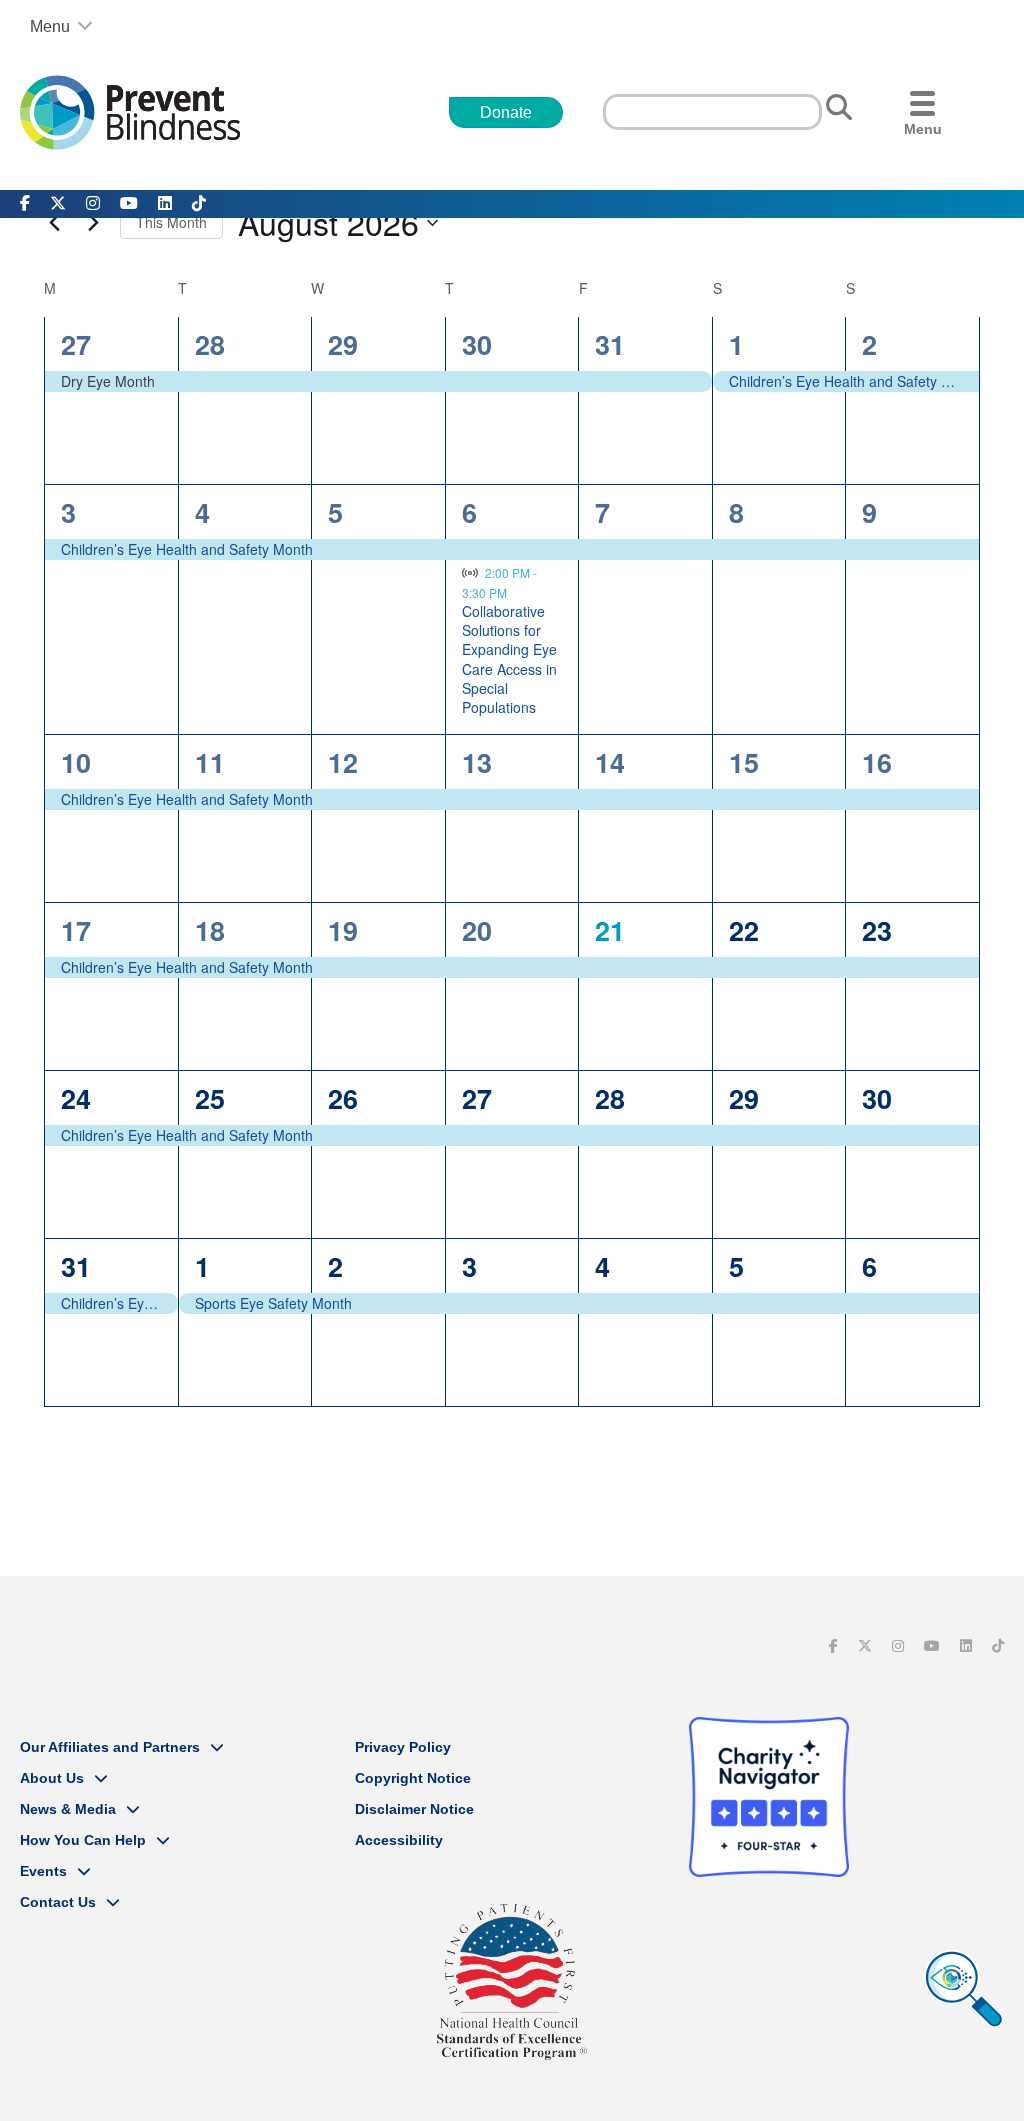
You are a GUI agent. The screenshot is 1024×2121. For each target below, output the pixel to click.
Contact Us (58, 1902)
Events (43, 1871)
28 (210, 344)
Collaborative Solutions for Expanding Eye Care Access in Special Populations (509, 659)
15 (744, 762)
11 (210, 762)
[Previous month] (54, 223)
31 (610, 344)
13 (477, 762)
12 (343, 762)
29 (343, 344)
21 (610, 930)
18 (210, 930)
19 (343, 930)
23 (877, 930)
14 (610, 762)
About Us (52, 1778)
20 (477, 930)
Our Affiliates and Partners (110, 1747)
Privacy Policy (403, 1747)
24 (76, 1098)
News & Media (68, 1809)
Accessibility (399, 1840)
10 (76, 762)
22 (744, 930)
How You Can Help (83, 1840)
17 (76, 930)
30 (477, 344)
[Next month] (93, 223)
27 (76, 344)
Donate (506, 112)
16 (877, 762)
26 (343, 1098)
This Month (171, 222)
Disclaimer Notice (414, 1809)
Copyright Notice (413, 1778)
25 (210, 1098)
